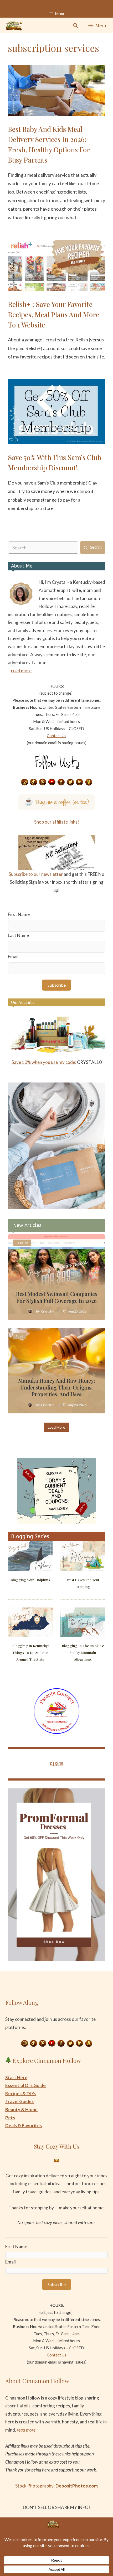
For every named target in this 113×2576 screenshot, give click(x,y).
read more (21, 671)
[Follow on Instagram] (24, 782)
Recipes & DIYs (21, 2093)
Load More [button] (56, 1427)
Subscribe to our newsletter (36, 874)
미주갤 (57, 1764)
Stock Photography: (56, 2486)
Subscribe (57, 985)
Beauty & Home (21, 2109)
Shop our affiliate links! (57, 822)
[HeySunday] (56, 1207)
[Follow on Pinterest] (43, 782)
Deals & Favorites (24, 2125)
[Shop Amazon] (89, 782)
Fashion (22, 1243)
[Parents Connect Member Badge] (57, 1732)
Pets (10, 2118)
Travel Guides (19, 2101)
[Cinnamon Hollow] (14, 25)
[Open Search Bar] (75, 25)
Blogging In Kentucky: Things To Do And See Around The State (30, 1653)
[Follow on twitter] (70, 782)
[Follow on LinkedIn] (80, 782)
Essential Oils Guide (25, 2085)
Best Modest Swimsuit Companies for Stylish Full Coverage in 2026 (57, 1297)
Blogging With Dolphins (30, 1580)
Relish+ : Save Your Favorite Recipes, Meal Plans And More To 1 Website (54, 314)
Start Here (16, 2077)
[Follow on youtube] (52, 782)
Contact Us (56, 736)
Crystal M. (48, 1311)
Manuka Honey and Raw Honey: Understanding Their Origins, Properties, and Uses (57, 1387)
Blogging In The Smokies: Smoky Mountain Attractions (83, 1653)
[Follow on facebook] (61, 782)
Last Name (18, 935)
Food (20, 1336)
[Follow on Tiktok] (34, 782)
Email (13, 957)
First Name (19, 914)
